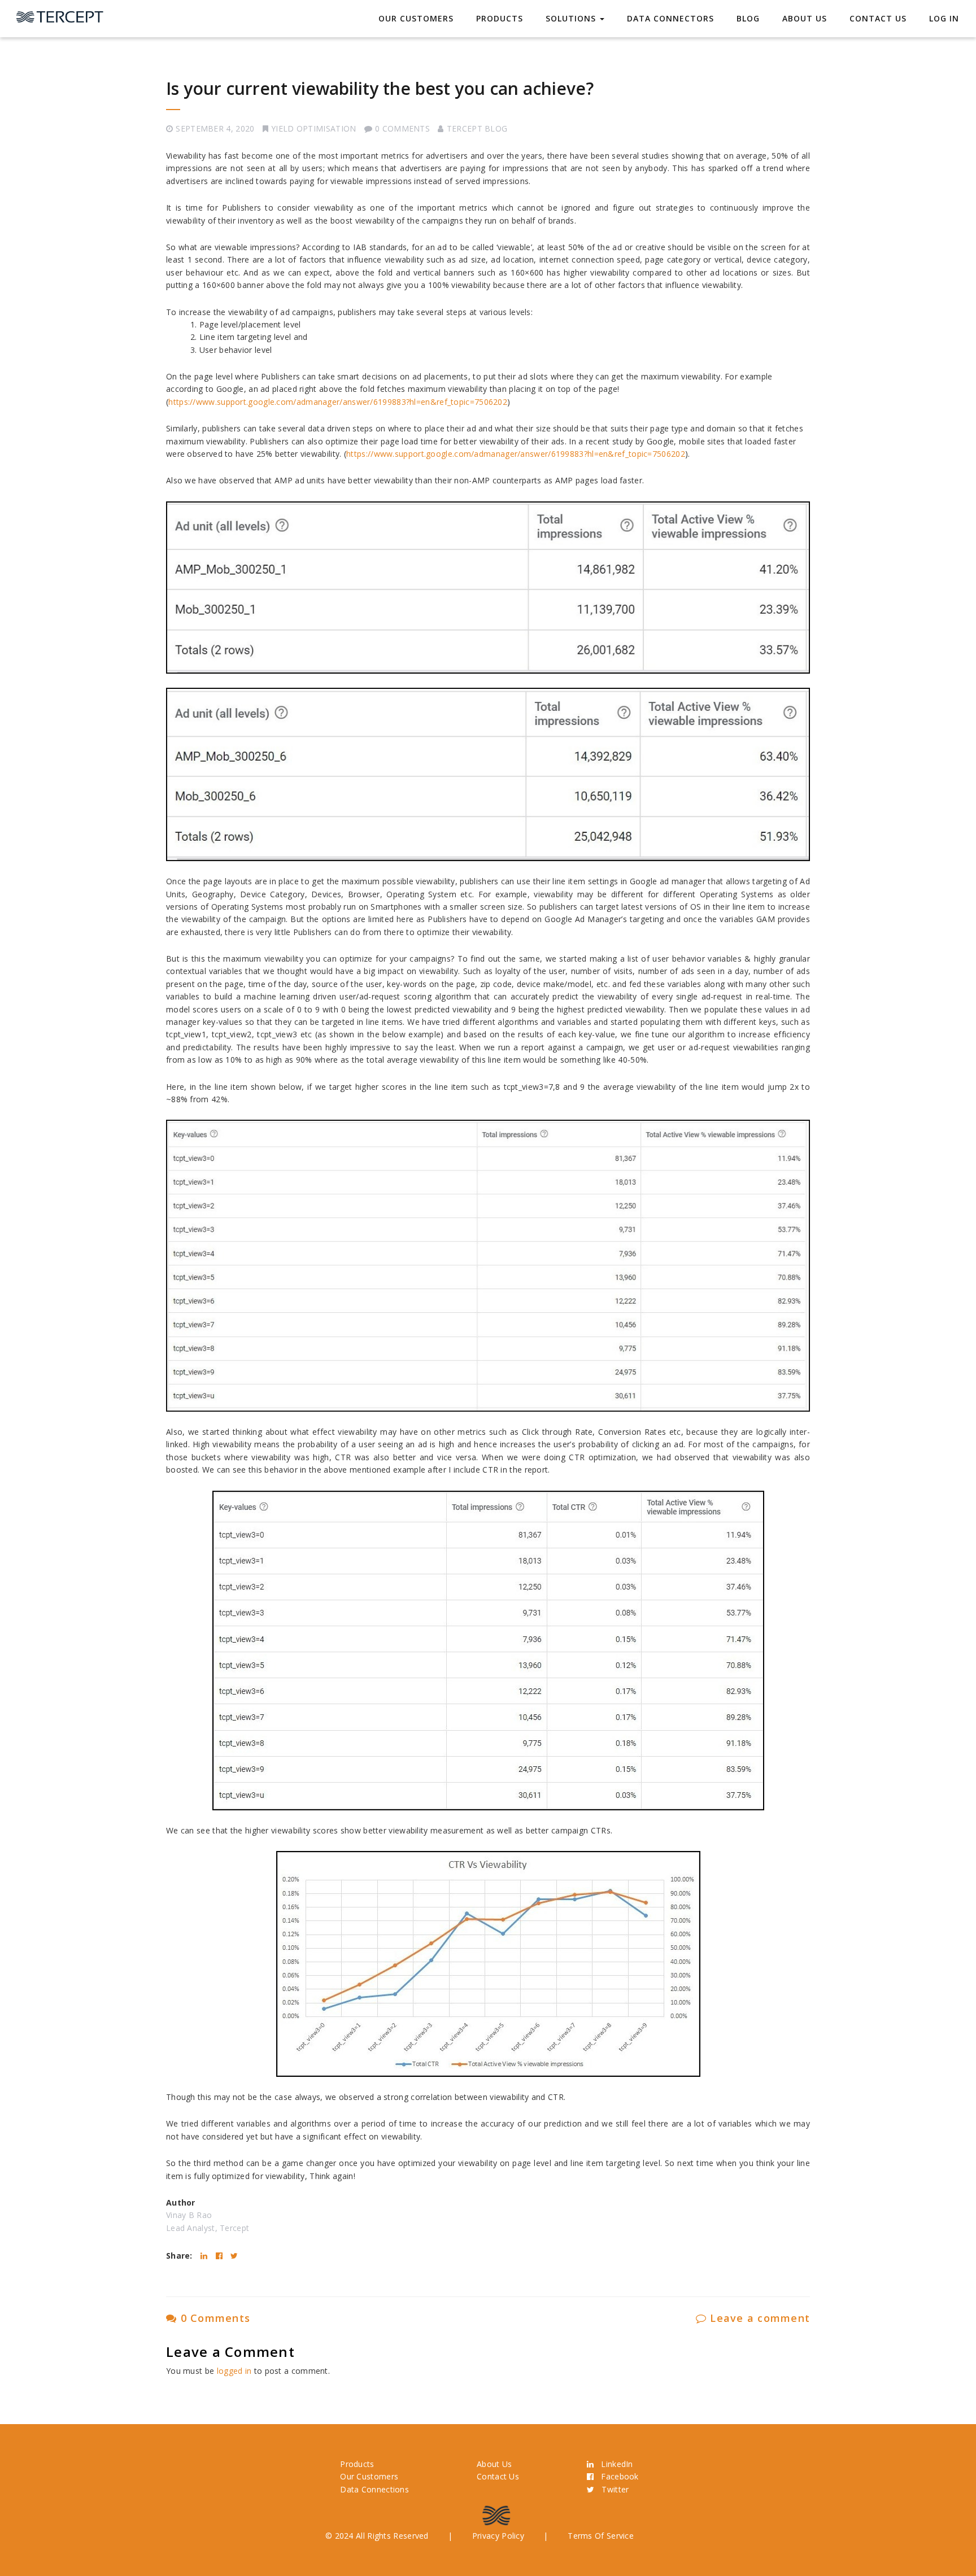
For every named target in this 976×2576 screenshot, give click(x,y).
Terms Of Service (601, 2536)
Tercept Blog (477, 128)
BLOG (748, 18)
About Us (805, 18)
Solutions (572, 18)
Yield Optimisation (313, 128)
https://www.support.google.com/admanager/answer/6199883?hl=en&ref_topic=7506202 (338, 402)
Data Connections (374, 2489)
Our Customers (416, 18)
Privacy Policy (498, 2536)
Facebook (616, 2476)
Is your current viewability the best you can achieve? (380, 88)
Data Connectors (670, 18)
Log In (944, 18)
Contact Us (498, 2476)
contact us (878, 18)
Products (500, 18)
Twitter (611, 2489)
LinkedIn (613, 2464)
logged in (234, 2371)
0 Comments (213, 2318)
